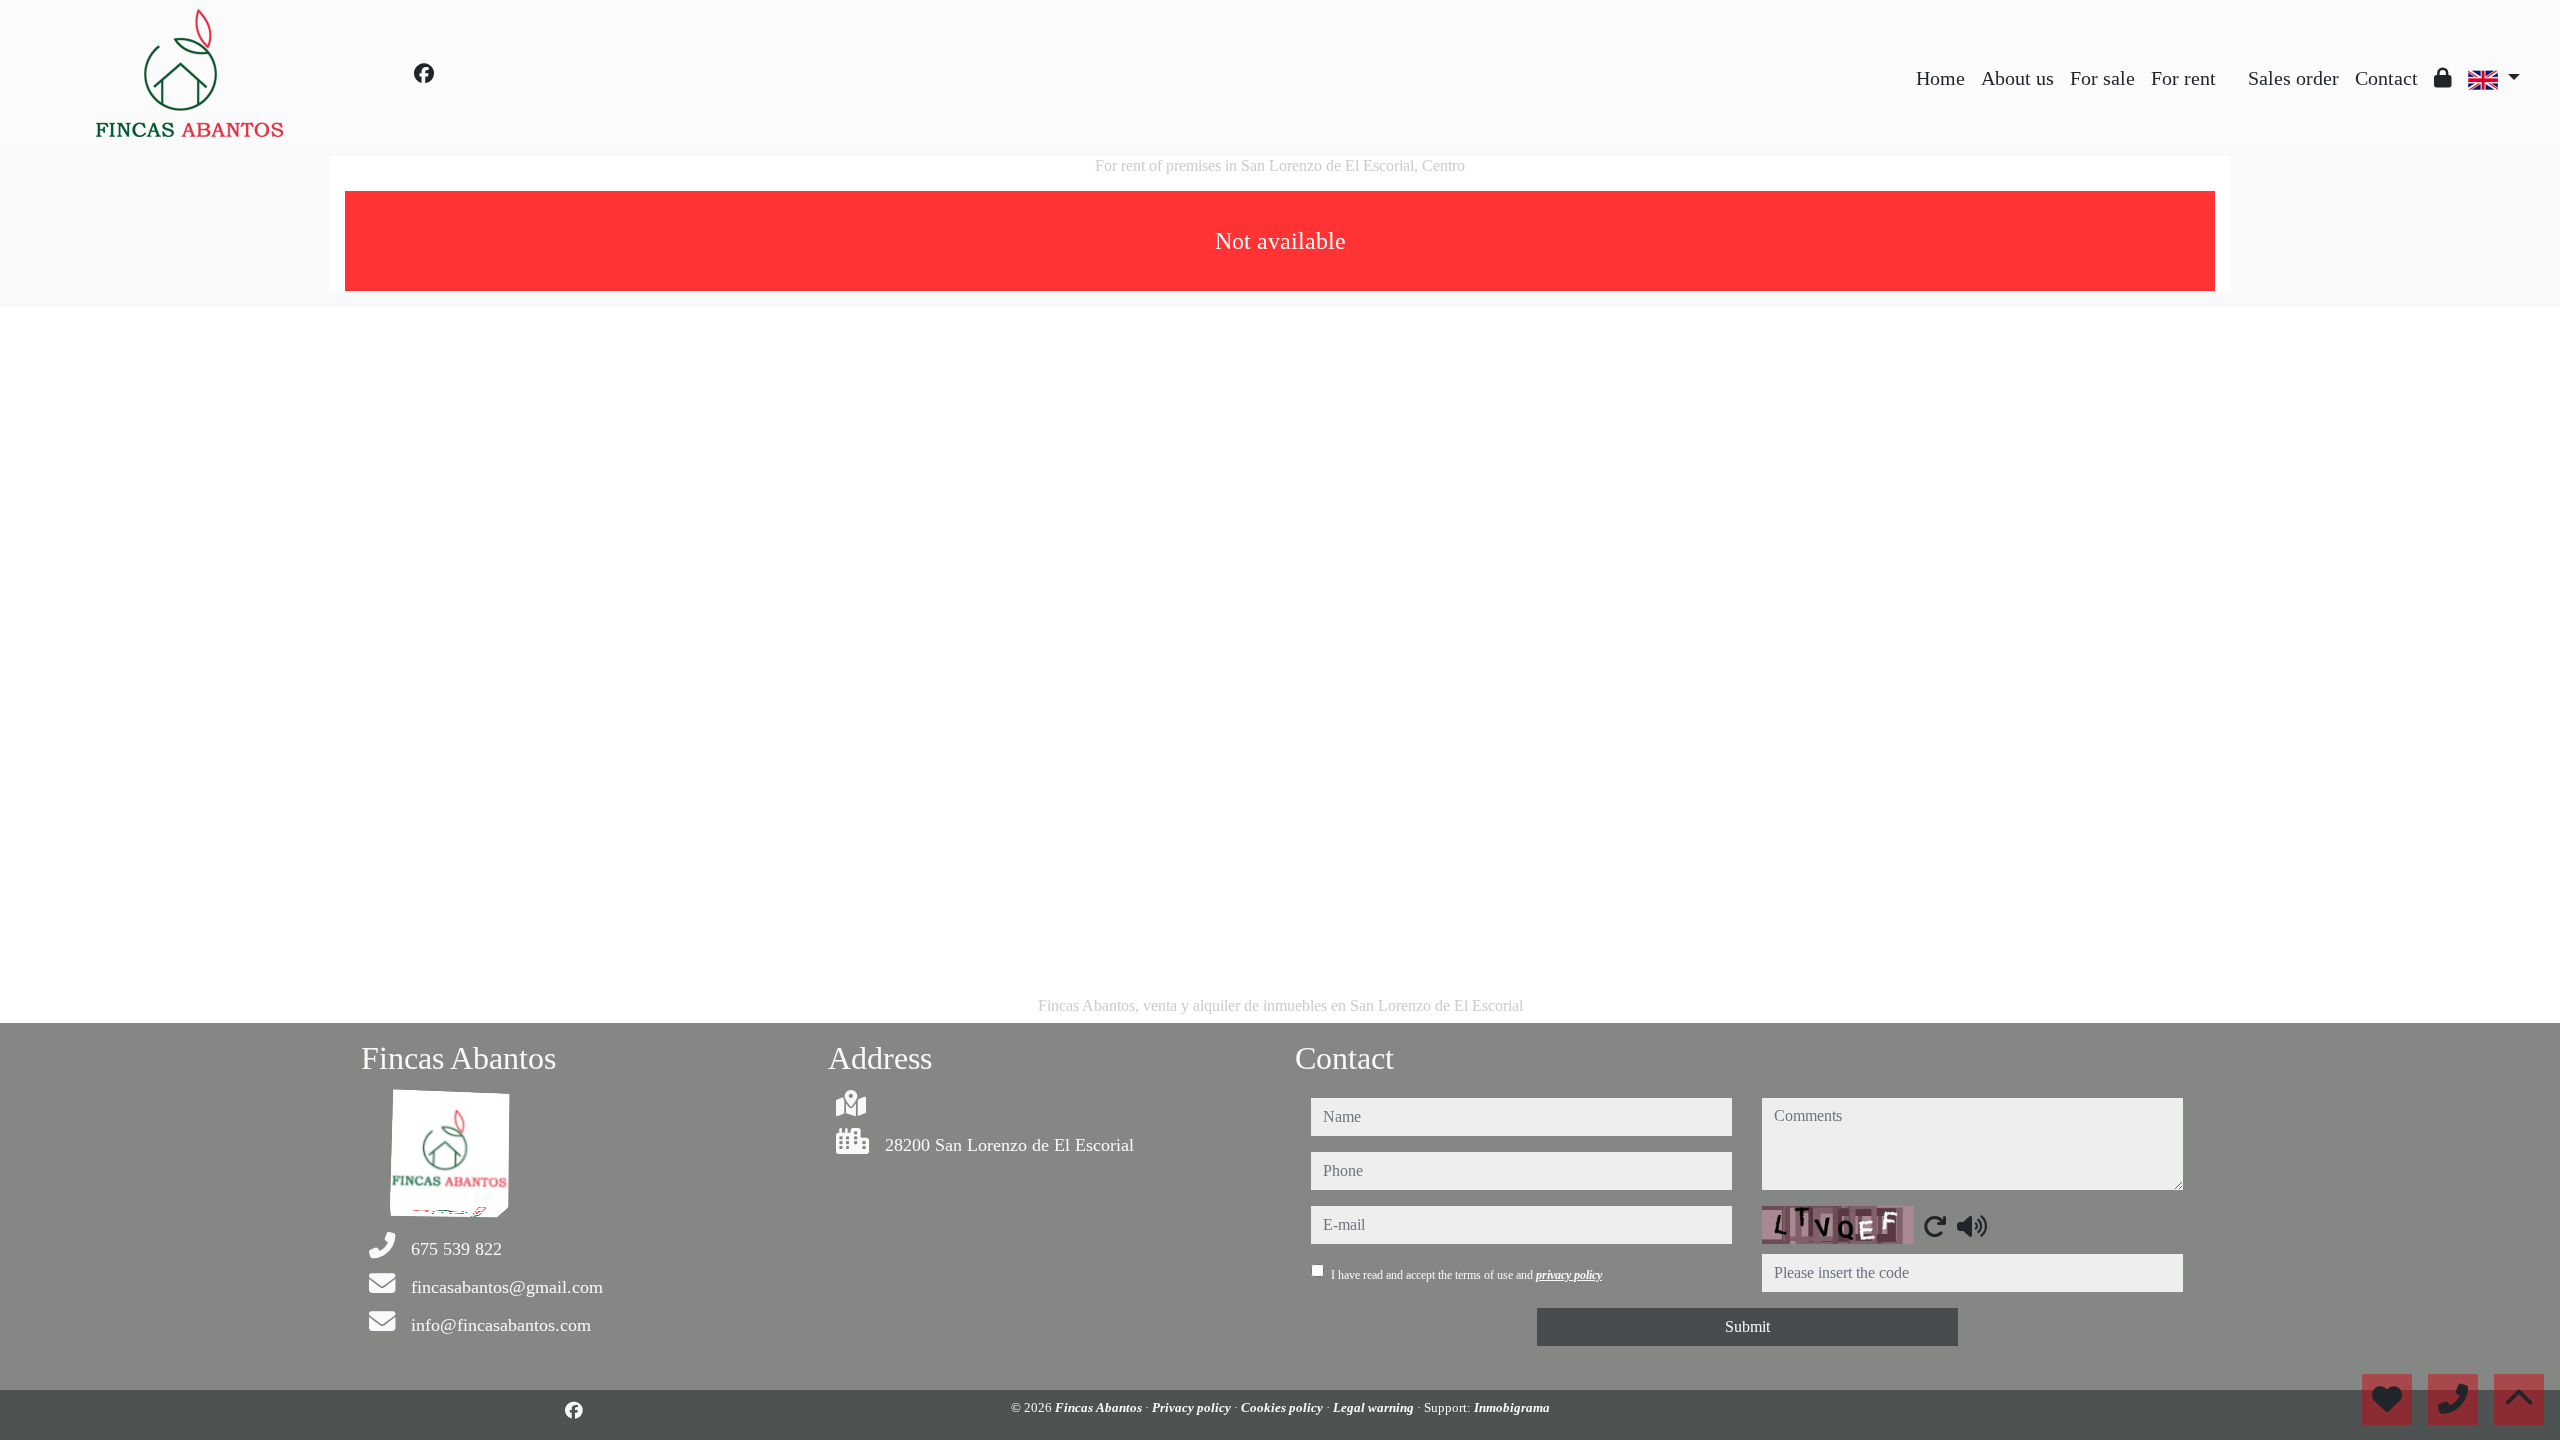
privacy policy (1569, 1275)
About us (2017, 78)
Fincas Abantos (1100, 1407)
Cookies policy (1283, 1407)
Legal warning (1375, 1407)
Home (1940, 78)
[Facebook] (424, 74)
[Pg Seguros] (2232, 63)
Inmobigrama (1512, 1407)
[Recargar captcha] (1935, 1226)
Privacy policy (1193, 1407)
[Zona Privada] (2443, 78)
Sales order (2293, 78)
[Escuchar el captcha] (1972, 1226)
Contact (2386, 78)
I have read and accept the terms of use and (1466, 1275)
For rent (2183, 78)
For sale (2102, 78)
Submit (1747, 1326)
